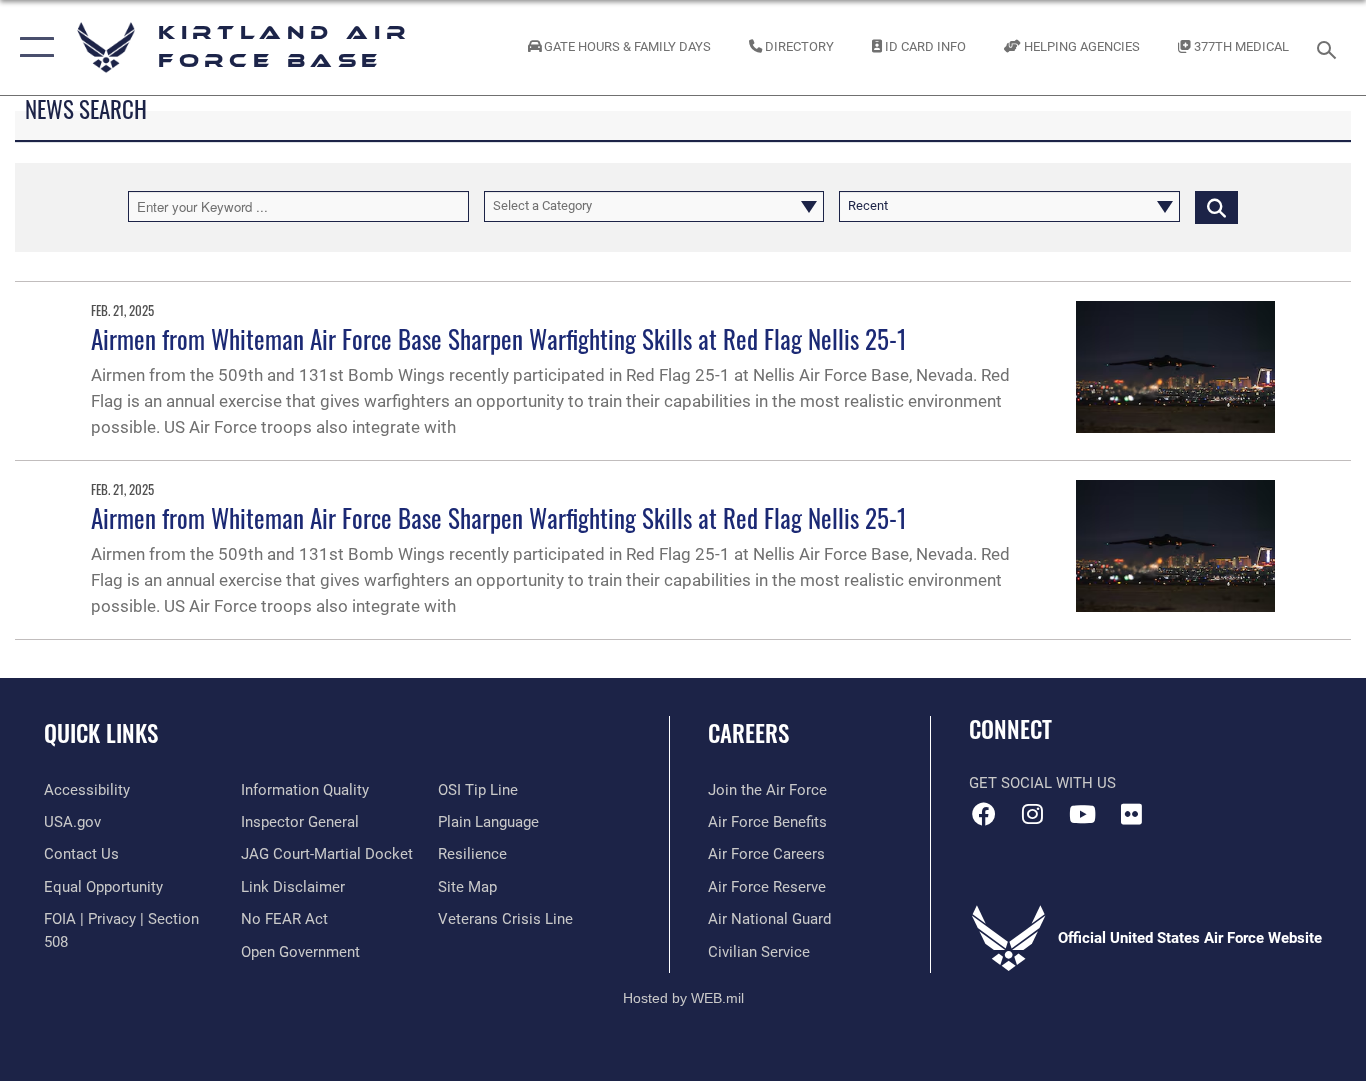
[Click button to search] (1216, 206)
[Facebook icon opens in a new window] (984, 814)
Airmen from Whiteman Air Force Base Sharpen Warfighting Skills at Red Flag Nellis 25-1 (499, 338)
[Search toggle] (1330, 48)
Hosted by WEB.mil (683, 998)
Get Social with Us (1042, 783)
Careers (748, 733)
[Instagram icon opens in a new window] (1033, 814)
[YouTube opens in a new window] (1082, 814)
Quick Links (101, 733)
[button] (32, 47)
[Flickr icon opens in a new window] (1131, 814)
